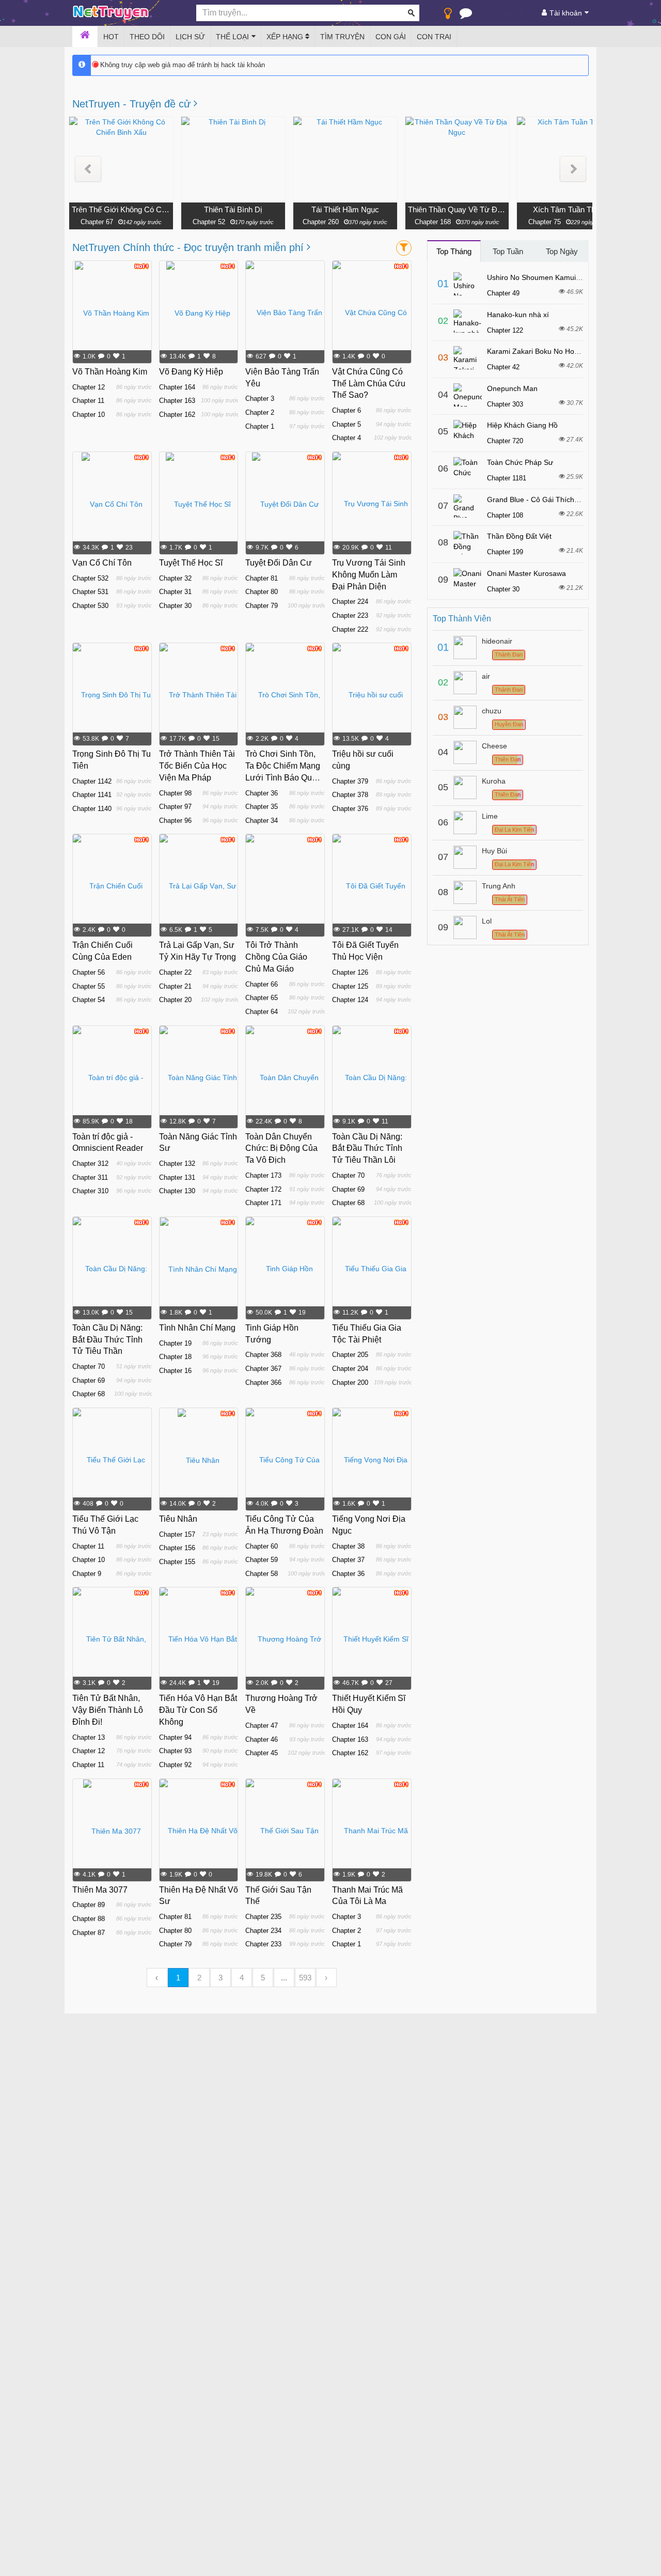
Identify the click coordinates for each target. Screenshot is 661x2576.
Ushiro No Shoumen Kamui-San (539, 277)
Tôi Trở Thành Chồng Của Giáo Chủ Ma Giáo (276, 957)
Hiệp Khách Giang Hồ (522, 425)
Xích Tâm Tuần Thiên (569, 209)
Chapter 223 (350, 615)
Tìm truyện (342, 37)
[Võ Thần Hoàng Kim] (112, 313)
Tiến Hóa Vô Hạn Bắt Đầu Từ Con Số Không (198, 1710)
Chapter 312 (90, 1164)
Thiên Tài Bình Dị (233, 209)
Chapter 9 (87, 1574)
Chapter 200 (350, 1383)
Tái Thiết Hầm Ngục (345, 209)
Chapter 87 (89, 1933)
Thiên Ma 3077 (100, 1890)
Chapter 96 (175, 821)
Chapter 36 (262, 793)
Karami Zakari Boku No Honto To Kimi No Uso (562, 351)
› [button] (326, 1978)
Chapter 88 (89, 1919)
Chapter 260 (321, 222)
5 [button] (263, 1978)
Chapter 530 (90, 606)
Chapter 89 (89, 1905)
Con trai (434, 37)
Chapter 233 (263, 1944)
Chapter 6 (347, 410)
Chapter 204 (350, 1369)
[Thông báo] (466, 15)
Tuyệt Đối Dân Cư (279, 563)
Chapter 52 (209, 222)
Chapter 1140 (92, 809)
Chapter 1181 (507, 478)
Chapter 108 (505, 515)
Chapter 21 (175, 986)
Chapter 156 (177, 1548)
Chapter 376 (350, 809)
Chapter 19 (175, 1343)
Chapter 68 (348, 1203)
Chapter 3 (260, 399)
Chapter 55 (89, 986)
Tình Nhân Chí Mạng (197, 1328)
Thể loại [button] (232, 37)
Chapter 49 (503, 293)
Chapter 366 (263, 1383)
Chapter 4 (347, 438)
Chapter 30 (175, 606)
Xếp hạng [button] (286, 37)
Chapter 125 (350, 986)
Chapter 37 (348, 1560)
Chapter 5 (347, 424)
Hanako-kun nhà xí (518, 315)
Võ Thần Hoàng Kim (110, 372)
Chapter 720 (505, 441)
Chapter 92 (175, 1765)
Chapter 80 (262, 592)
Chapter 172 (263, 1189)
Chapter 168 (433, 222)
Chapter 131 (177, 1177)
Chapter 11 (88, 401)
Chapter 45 (262, 1753)
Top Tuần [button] (508, 251)
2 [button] (199, 1978)
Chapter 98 (175, 793)
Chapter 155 (177, 1562)
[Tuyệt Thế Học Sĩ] (198, 504)
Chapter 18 (175, 1357)
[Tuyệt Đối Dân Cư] (285, 504)
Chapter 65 (262, 998)
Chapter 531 (90, 592)
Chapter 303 (505, 404)
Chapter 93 (175, 1751)
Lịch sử (190, 37)
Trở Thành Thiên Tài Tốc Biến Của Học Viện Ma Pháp (197, 766)
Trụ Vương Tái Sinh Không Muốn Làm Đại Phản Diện (369, 575)
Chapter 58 (262, 1574)
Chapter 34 (262, 821)
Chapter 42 (503, 367)
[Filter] (404, 248)
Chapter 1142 (92, 781)
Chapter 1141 (92, 795)
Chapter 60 (262, 1546)
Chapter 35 (262, 807)
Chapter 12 (89, 387)
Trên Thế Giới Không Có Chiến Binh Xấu (121, 209)
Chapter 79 (262, 606)
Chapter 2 (260, 412)
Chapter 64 (262, 1012)
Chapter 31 (175, 592)
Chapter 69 (348, 1189)
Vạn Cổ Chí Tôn (102, 563)
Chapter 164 (177, 387)
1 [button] (178, 1978)
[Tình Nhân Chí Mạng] (199, 1269)
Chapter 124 (350, 1000)
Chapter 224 (350, 602)
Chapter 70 (348, 1175)
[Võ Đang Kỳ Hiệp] (198, 313)
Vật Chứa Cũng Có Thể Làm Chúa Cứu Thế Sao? (369, 384)
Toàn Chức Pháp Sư (520, 462)
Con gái (391, 37)
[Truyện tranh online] (127, 13)
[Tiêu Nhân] (199, 1460)
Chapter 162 (177, 415)
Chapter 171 (263, 1203)
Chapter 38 (348, 1546)
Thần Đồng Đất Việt (519, 536)
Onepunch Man (512, 388)
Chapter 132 (177, 1164)
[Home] (85, 37)
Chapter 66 (262, 984)
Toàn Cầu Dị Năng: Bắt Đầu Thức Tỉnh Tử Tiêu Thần (107, 1340)
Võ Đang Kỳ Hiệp (191, 372)
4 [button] (242, 1978)
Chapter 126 (350, 972)
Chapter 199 (505, 552)
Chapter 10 (89, 415)
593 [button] (305, 1978)
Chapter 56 (89, 972)
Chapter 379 (350, 781)
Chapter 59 (262, 1560)
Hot (111, 37)
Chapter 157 (177, 1534)
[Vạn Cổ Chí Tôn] (112, 504)
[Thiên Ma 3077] (112, 1831)
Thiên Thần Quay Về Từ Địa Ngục (457, 209)
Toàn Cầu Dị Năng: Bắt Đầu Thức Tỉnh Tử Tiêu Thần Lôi (367, 1149)
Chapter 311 (90, 1177)
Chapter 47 (262, 1726)
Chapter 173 (263, 1175)
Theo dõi (147, 37)
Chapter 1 (260, 426)
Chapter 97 (175, 807)
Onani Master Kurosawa (526, 573)
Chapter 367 (263, 1369)
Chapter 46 (262, 1739)
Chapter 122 (505, 330)
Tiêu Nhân (178, 1519)
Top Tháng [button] (454, 251)
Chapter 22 (175, 972)
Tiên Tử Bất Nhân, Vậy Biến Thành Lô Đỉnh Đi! (108, 1710)
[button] (88, 169)
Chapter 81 (262, 578)
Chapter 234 (263, 1931)
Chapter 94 (175, 1737)
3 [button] (221, 1978)
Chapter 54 (89, 1000)
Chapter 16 (175, 1371)
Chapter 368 (263, 1355)
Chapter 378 (350, 795)
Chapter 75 (545, 222)
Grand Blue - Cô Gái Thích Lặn (538, 499)
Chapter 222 (350, 629)
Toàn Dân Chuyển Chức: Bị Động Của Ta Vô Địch (281, 1149)
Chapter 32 (175, 578)
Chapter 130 (177, 1191)
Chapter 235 (263, 1917)
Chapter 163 (177, 401)
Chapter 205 (350, 1355)
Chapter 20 (175, 1000)
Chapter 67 (97, 222)
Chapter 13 (89, 1737)
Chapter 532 (90, 578)
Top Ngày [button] (562, 251)
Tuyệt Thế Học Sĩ (191, 563)
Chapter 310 (90, 1191)
